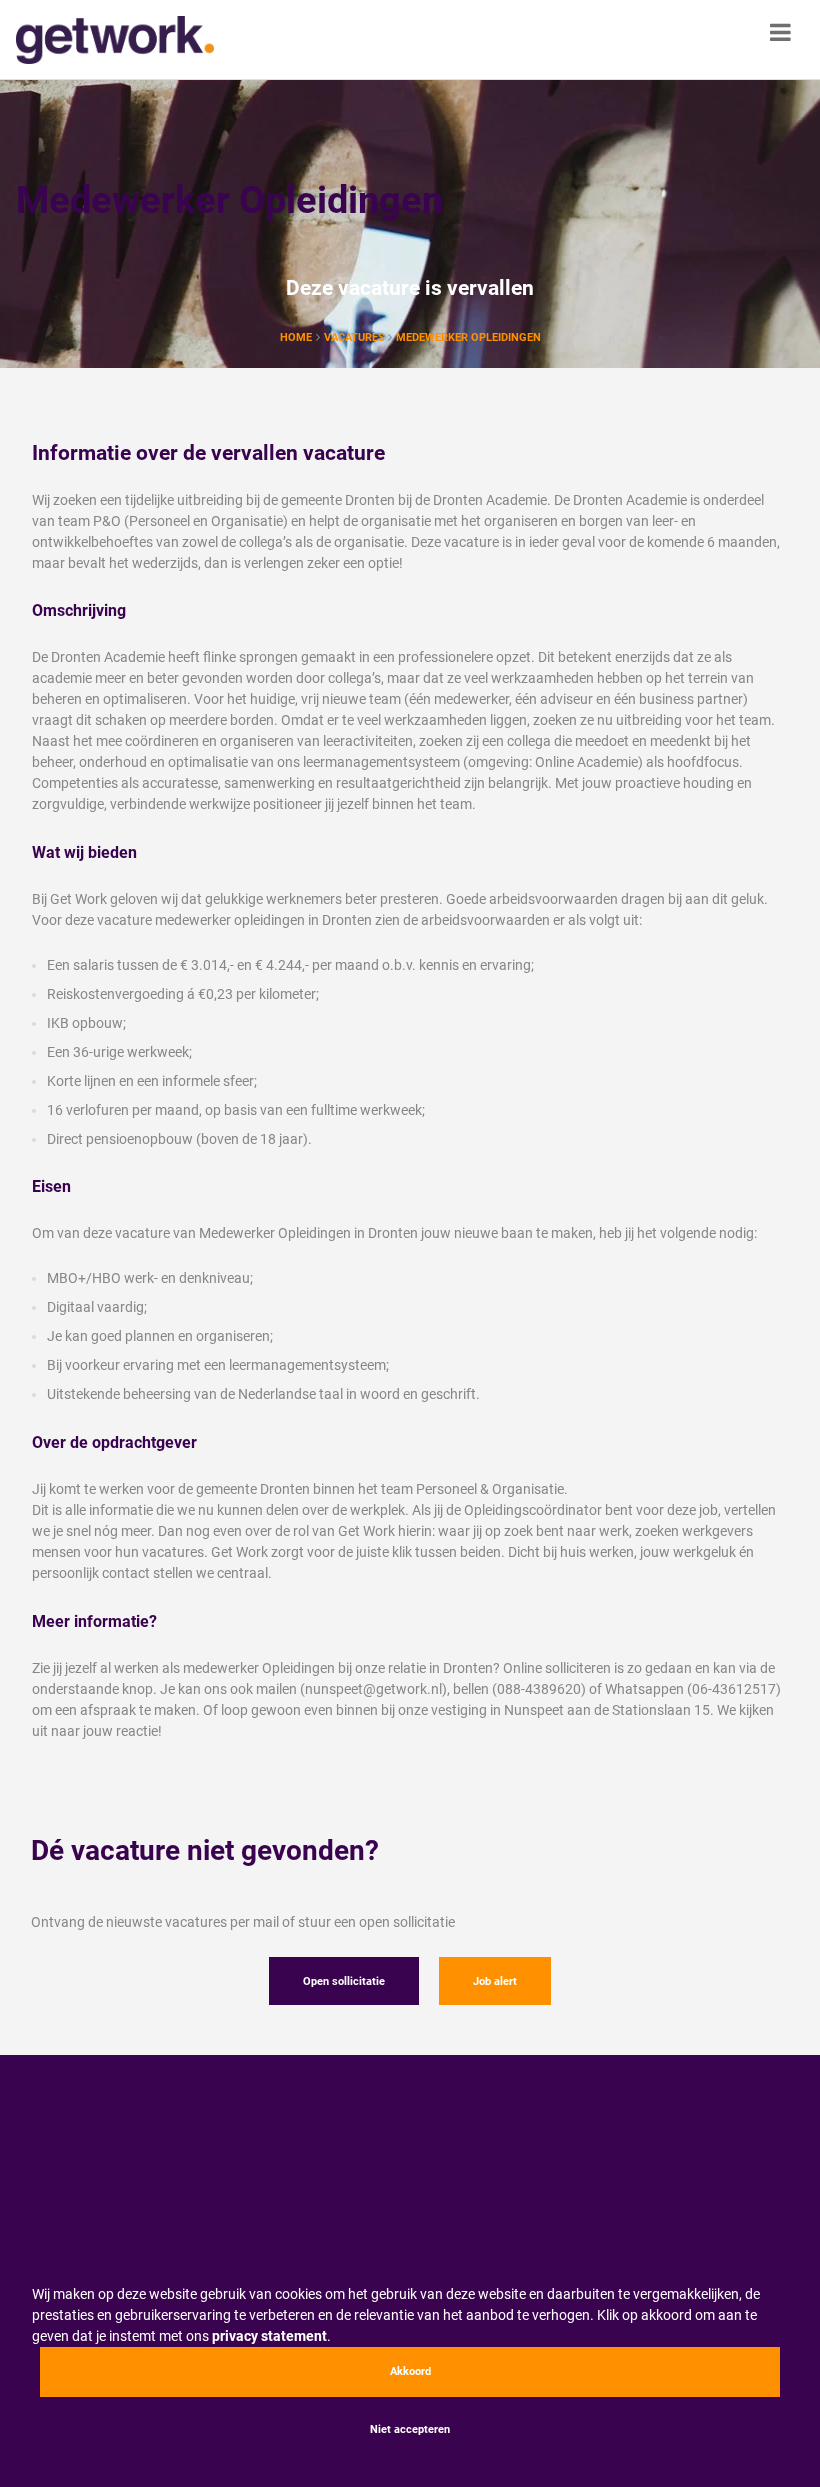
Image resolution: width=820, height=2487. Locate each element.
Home (296, 337)
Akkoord (410, 2371)
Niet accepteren (410, 2429)
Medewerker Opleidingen (468, 337)
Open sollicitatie (344, 1981)
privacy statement (269, 2336)
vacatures (356, 337)
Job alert (495, 1981)
